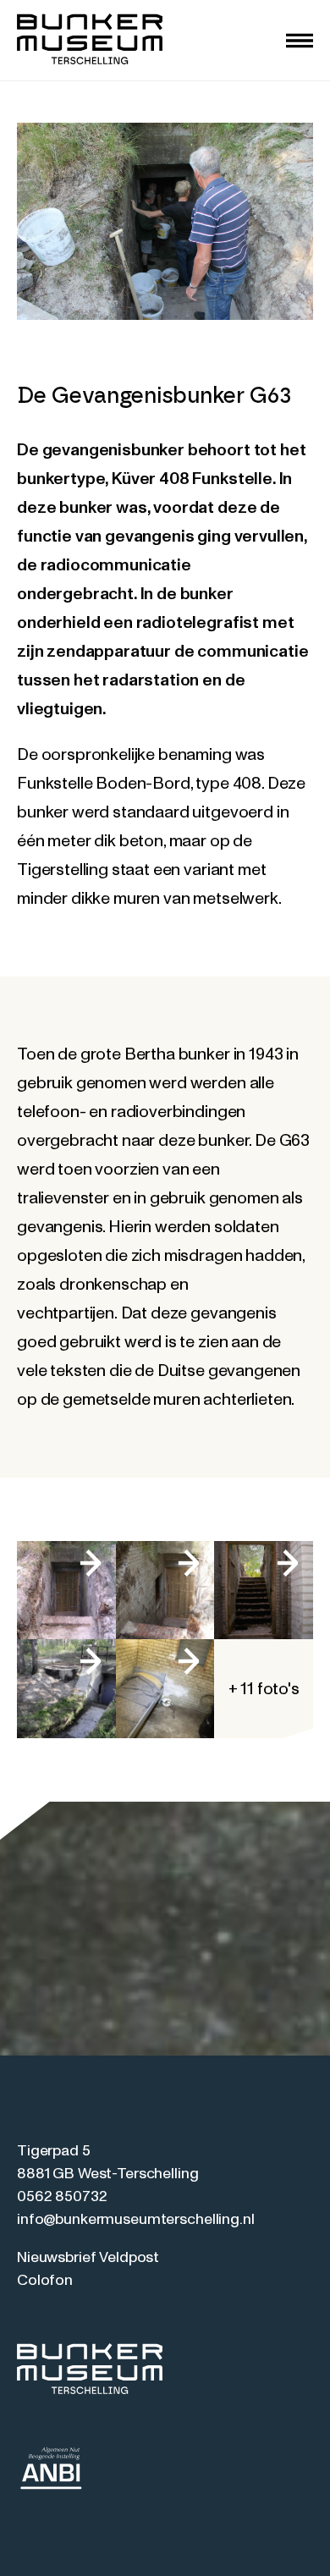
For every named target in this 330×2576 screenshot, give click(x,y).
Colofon (45, 2281)
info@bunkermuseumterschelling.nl (136, 2220)
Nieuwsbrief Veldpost (88, 2258)
